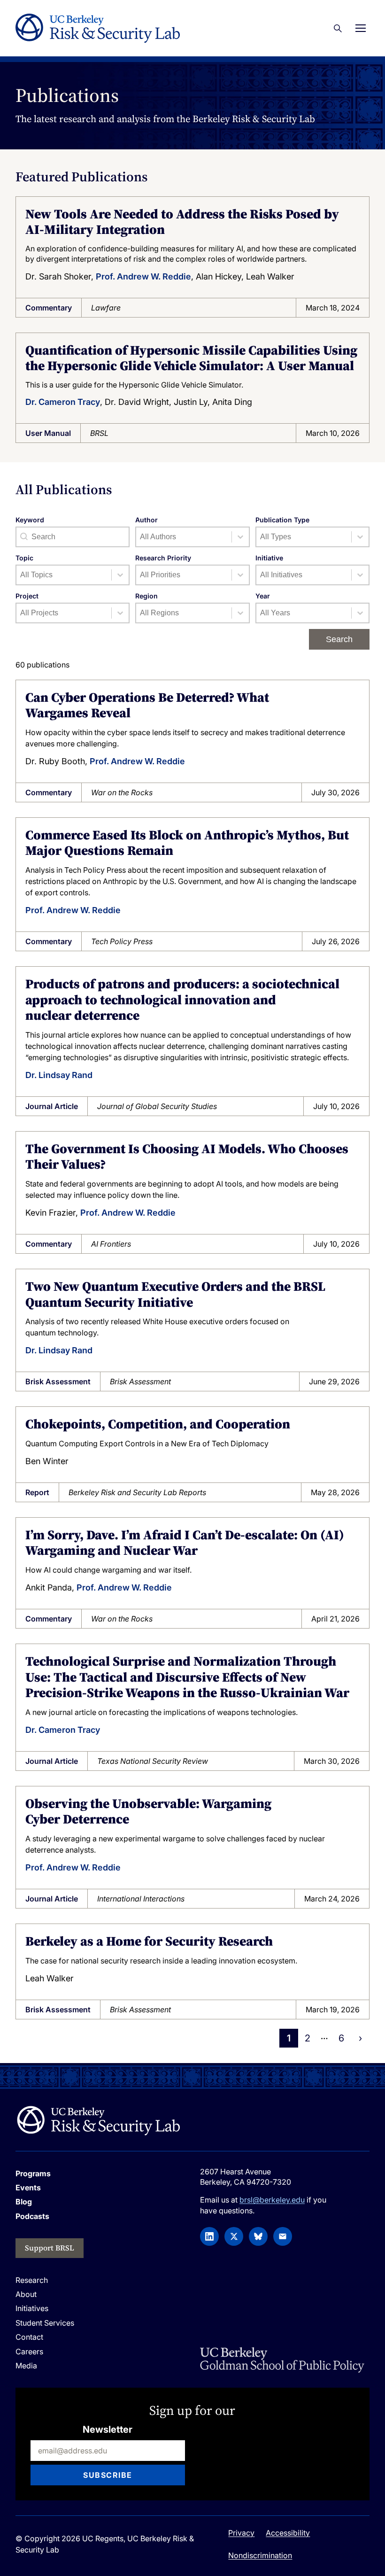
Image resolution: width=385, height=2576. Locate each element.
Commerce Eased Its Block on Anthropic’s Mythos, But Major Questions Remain (187, 843)
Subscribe (108, 2475)
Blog (24, 2202)
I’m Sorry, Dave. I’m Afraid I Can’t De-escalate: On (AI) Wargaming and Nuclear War (185, 1543)
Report (37, 1492)
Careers (29, 2351)
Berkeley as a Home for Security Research (149, 1941)
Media (26, 2366)
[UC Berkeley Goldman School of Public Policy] (282, 2360)
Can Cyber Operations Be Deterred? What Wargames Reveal (147, 705)
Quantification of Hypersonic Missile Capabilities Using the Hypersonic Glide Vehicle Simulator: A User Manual (191, 358)
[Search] (338, 28)
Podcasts (32, 2216)
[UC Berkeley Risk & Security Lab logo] (98, 28)
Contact (29, 2337)
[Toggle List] (240, 537)
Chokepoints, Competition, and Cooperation (158, 1424)
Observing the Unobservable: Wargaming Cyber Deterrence (148, 1811)
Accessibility (288, 2533)
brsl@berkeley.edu (272, 2200)
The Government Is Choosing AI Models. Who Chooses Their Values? (187, 1156)
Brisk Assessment (58, 1381)
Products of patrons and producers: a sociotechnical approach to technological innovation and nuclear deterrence (182, 999)
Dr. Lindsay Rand (59, 1075)
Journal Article (52, 1106)
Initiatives (32, 2308)
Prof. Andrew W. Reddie (143, 276)
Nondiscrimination (260, 2555)
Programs (33, 2173)
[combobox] (184, 537)
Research (32, 2280)
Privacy (241, 2533)
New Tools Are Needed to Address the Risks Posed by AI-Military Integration (182, 222)
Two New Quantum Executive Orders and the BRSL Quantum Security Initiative (175, 1294)
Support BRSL (50, 2248)
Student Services (45, 2323)
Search (339, 639)
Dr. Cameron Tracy (63, 402)
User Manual (48, 433)
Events (28, 2188)
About (26, 2294)
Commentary (49, 308)
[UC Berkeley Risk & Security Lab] (98, 2120)
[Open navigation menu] (361, 28)
